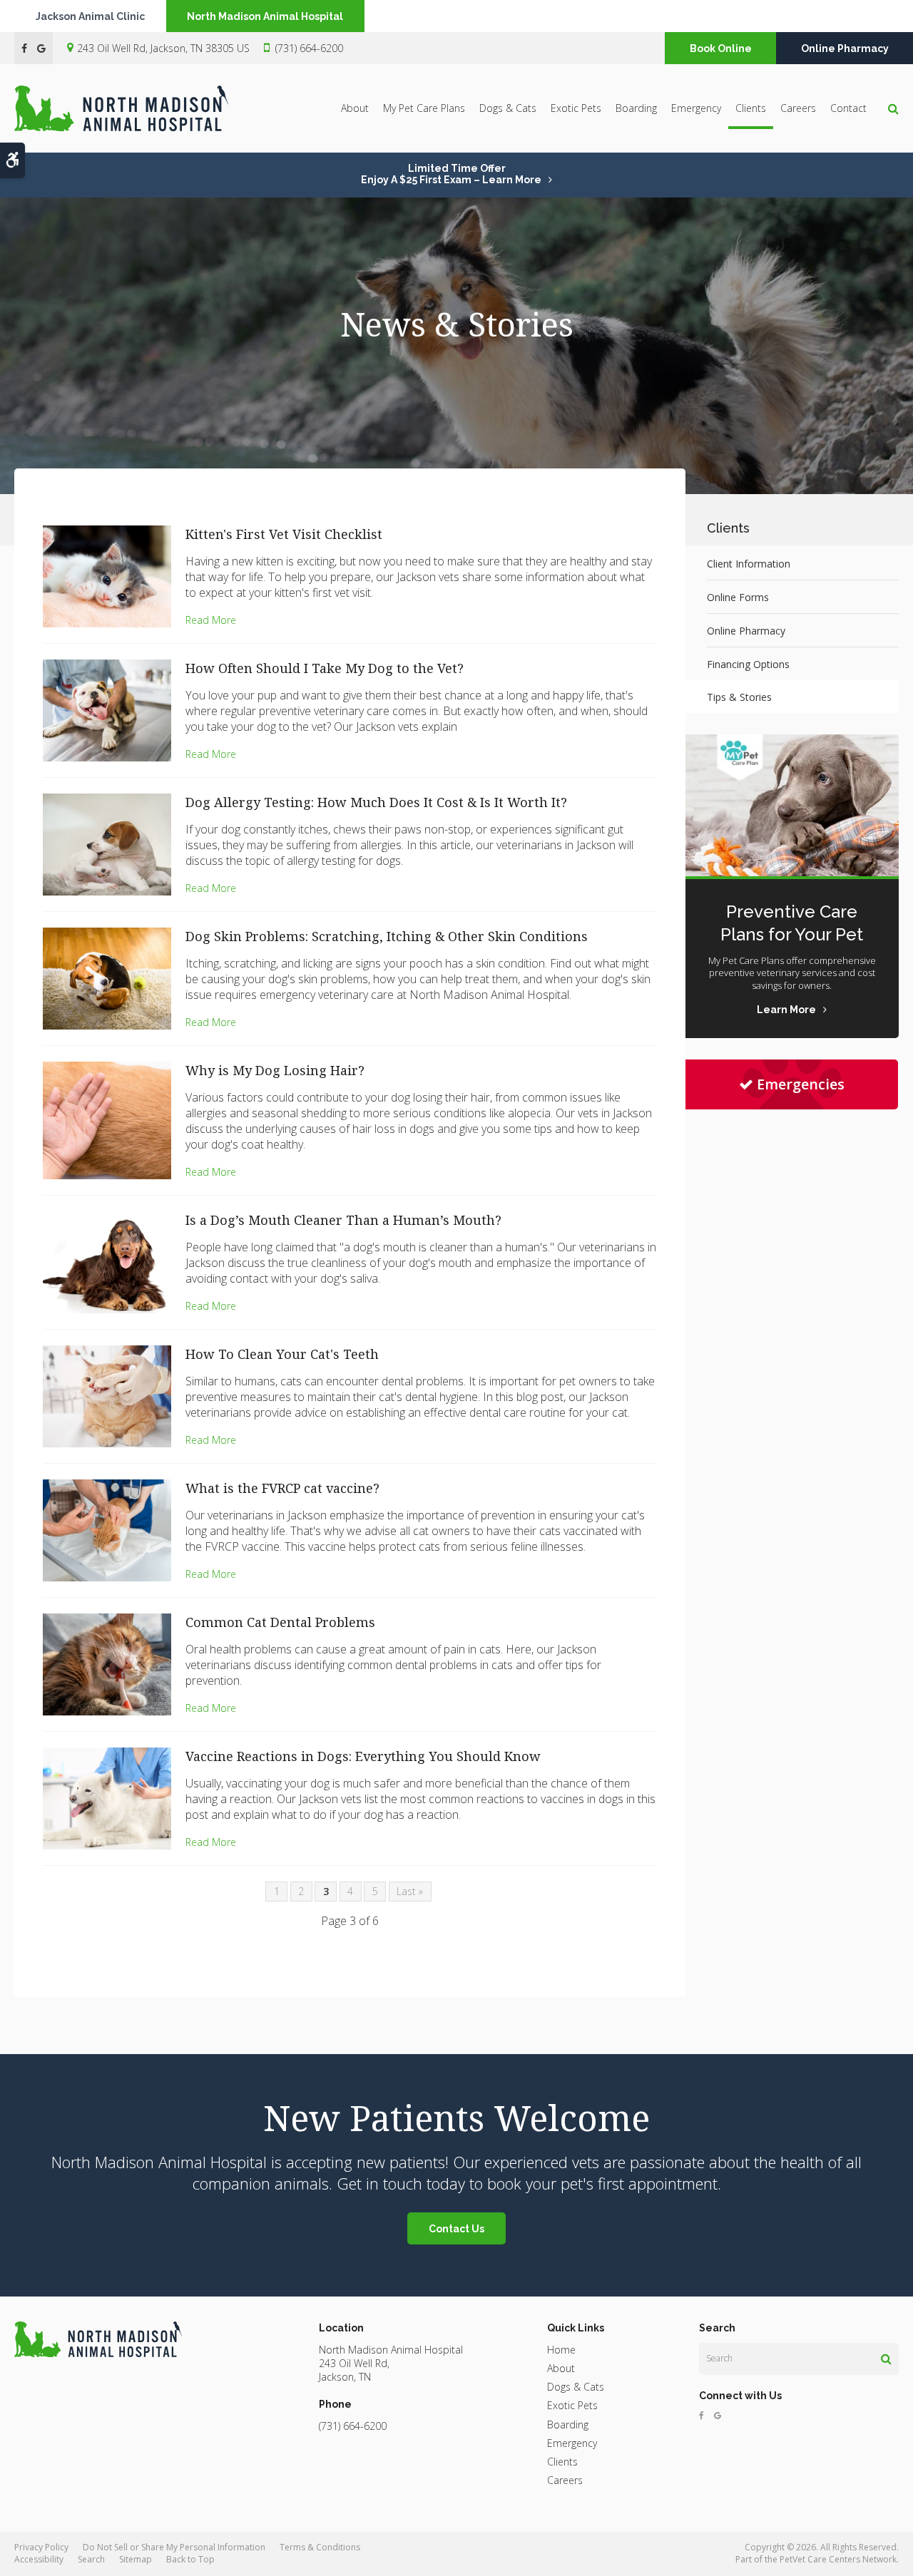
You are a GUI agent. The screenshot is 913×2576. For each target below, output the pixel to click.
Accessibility (39, 2559)
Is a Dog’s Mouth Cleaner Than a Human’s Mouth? (343, 1220)
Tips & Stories (739, 697)
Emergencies (801, 1084)
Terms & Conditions (320, 2547)
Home (561, 2350)
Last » (410, 1891)
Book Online (721, 48)
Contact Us (456, 2229)
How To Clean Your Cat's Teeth (282, 1354)
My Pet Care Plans (424, 108)
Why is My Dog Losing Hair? (275, 1070)
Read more (211, 620)
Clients (751, 108)
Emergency (696, 108)
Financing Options (748, 664)
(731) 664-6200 (309, 48)
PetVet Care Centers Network (838, 2559)
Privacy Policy (41, 2547)
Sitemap (136, 2559)
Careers (798, 108)
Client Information (749, 564)
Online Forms (738, 597)
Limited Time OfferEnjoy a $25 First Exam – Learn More (451, 174)
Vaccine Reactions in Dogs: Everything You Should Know (363, 1756)
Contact (848, 108)
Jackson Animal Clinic (90, 16)
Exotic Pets (576, 108)
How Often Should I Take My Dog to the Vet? (325, 668)
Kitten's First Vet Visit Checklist (284, 534)
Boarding (636, 108)
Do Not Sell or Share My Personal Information (174, 2547)
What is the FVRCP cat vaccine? (282, 1488)
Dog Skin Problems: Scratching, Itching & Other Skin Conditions (387, 936)
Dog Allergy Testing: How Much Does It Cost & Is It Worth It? (376, 802)
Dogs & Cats (508, 108)
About (355, 108)
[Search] (886, 2359)
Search (91, 2559)
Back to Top (190, 2559)
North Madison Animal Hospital (265, 16)
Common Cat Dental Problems (280, 1622)
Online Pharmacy (845, 48)
